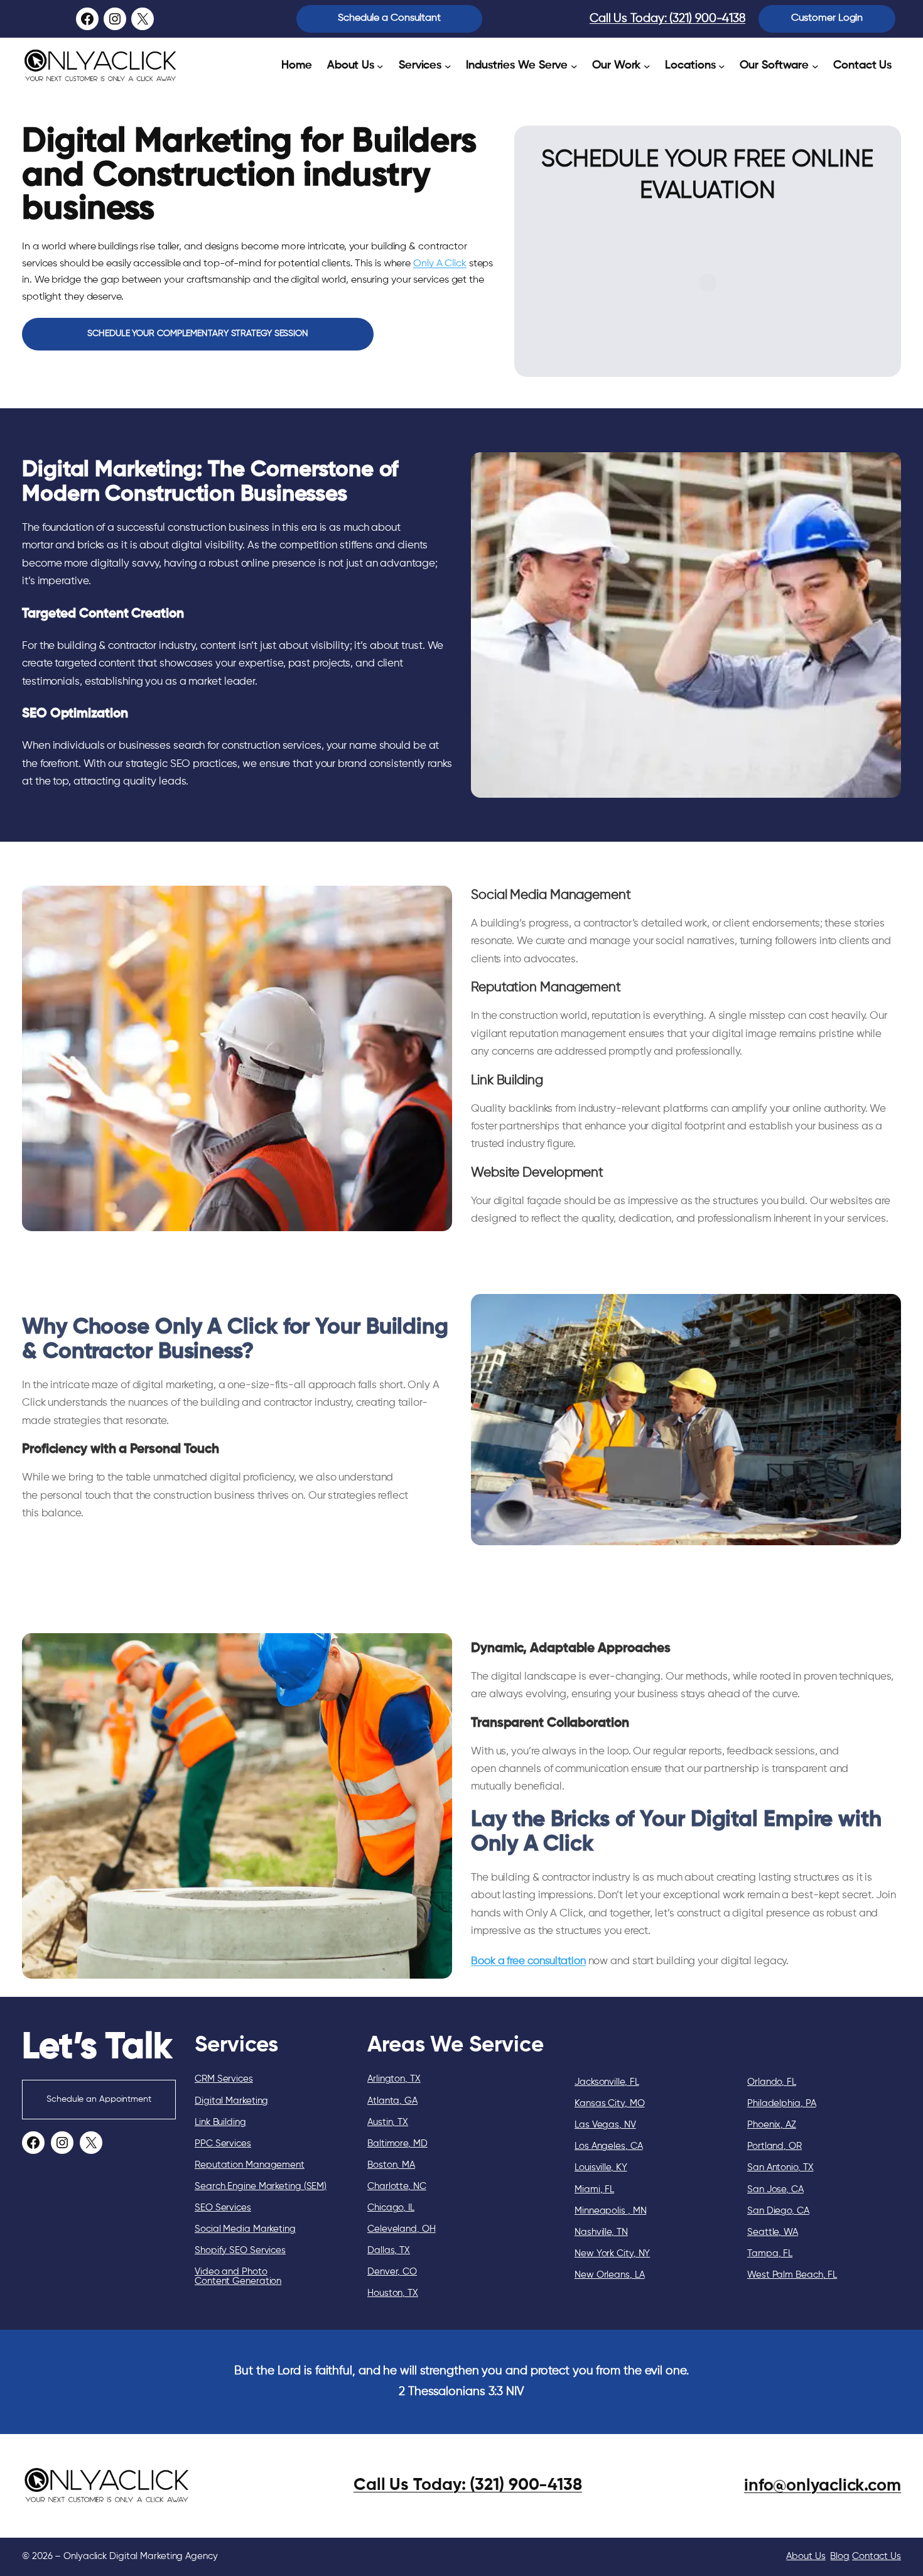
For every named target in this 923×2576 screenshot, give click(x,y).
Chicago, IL (391, 2208)
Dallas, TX (389, 2250)
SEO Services (223, 2208)
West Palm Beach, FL (792, 2275)
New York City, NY (612, 2253)
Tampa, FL (770, 2253)
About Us (806, 2556)
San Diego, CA (778, 2211)
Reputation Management (250, 2165)
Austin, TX (388, 2122)
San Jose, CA (775, 2189)
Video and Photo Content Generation (238, 2276)
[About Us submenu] (380, 66)
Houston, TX (393, 2293)
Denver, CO (392, 2272)
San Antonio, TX (780, 2167)
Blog (840, 2556)
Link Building (220, 2122)
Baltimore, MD (397, 2144)
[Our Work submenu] (647, 66)
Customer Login (827, 18)
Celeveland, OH (402, 2229)
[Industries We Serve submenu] (574, 66)
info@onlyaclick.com (823, 2486)
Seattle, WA (773, 2232)
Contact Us (877, 2556)
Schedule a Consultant (389, 18)
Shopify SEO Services (240, 2250)
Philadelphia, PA (781, 2103)
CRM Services (224, 2079)
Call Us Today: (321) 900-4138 (667, 19)
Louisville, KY (601, 2167)
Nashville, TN (601, 2232)
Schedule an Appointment (99, 2099)
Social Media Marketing (245, 2229)
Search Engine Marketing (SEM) (261, 2186)
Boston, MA (391, 2165)
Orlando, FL (772, 2082)
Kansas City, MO (610, 2103)
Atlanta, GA (392, 2101)
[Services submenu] (448, 66)
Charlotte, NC (397, 2186)
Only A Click (440, 264)
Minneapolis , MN (610, 2211)
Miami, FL (594, 2189)
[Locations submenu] (722, 66)
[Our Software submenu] (815, 66)
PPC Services (223, 2144)
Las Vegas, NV (605, 2125)
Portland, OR (775, 2146)
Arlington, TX (394, 2079)
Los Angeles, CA (609, 2146)
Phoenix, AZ (772, 2125)
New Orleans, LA (610, 2275)
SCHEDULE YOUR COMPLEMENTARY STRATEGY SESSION (198, 334)
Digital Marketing (231, 2101)
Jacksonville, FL (607, 2082)
